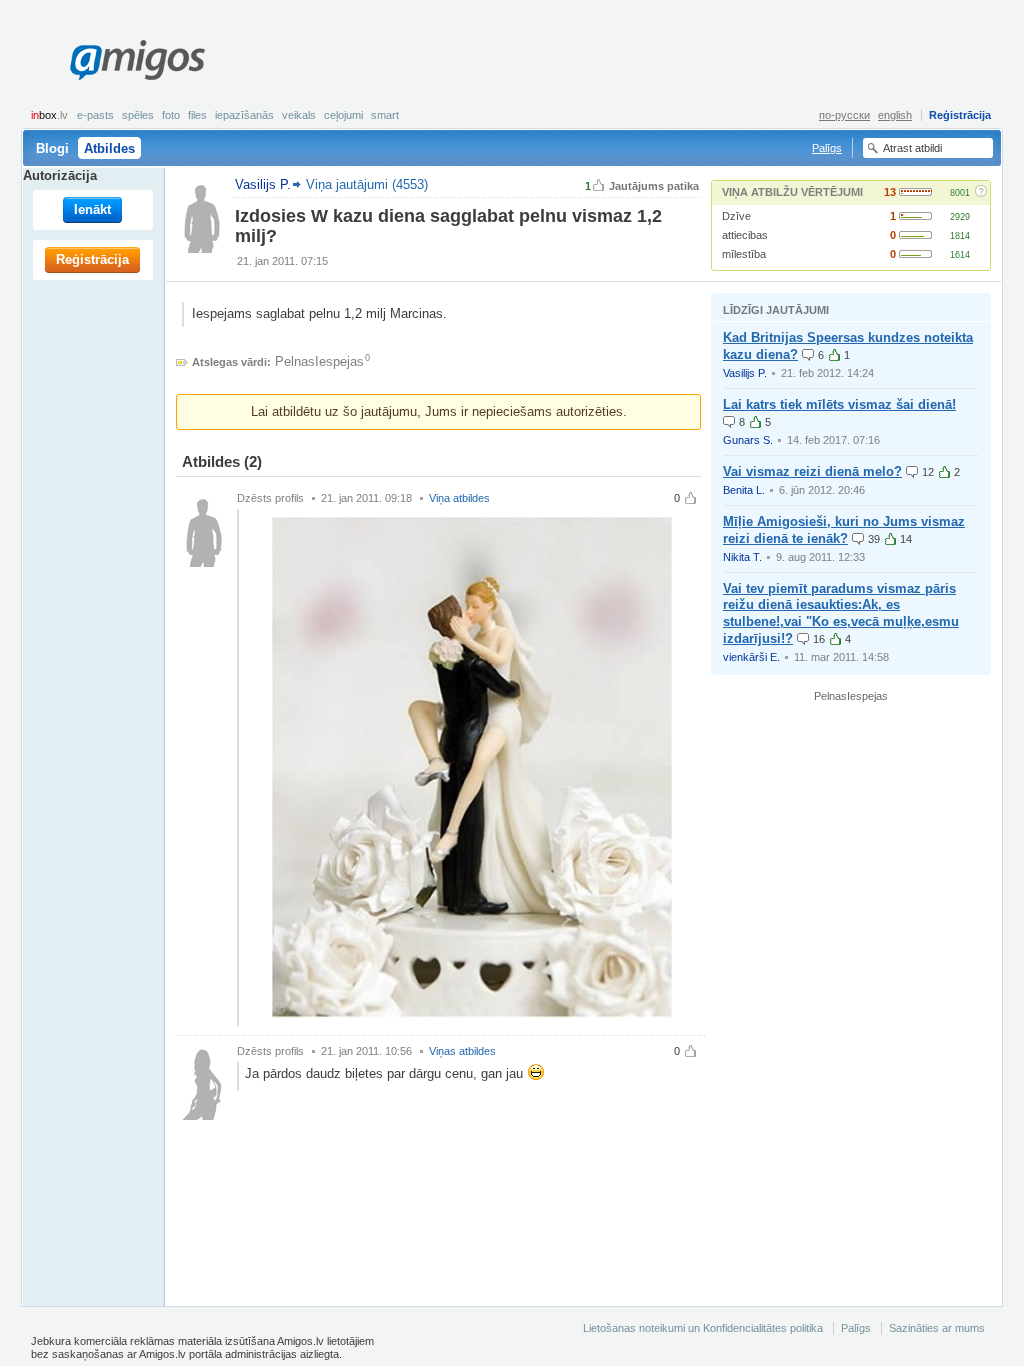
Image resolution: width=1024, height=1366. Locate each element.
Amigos (137, 60)
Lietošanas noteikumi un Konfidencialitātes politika (703, 1328)
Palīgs (827, 148)
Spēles (138, 115)
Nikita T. (742, 557)
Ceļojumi (343, 115)
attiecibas (745, 235)
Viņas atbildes (462, 1051)
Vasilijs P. (745, 373)
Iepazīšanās (244, 115)
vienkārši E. (751, 657)
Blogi (52, 148)
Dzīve (736, 216)
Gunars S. (748, 440)
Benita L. (744, 490)
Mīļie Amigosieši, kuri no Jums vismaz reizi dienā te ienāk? (844, 530)
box (49, 115)
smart (385, 115)
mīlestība (744, 254)
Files (197, 115)
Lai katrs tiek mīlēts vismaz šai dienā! (839, 404)
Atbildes (109, 148)
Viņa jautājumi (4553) (367, 184)
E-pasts (95, 115)
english (895, 115)
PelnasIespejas (319, 361)
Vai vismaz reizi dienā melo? (812, 471)
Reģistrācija (960, 115)
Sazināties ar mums (937, 1328)
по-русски (844, 115)
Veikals (299, 115)
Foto (171, 115)
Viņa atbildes (459, 498)
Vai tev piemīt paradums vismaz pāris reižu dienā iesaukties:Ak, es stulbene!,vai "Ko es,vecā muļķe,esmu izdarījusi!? (841, 614)
